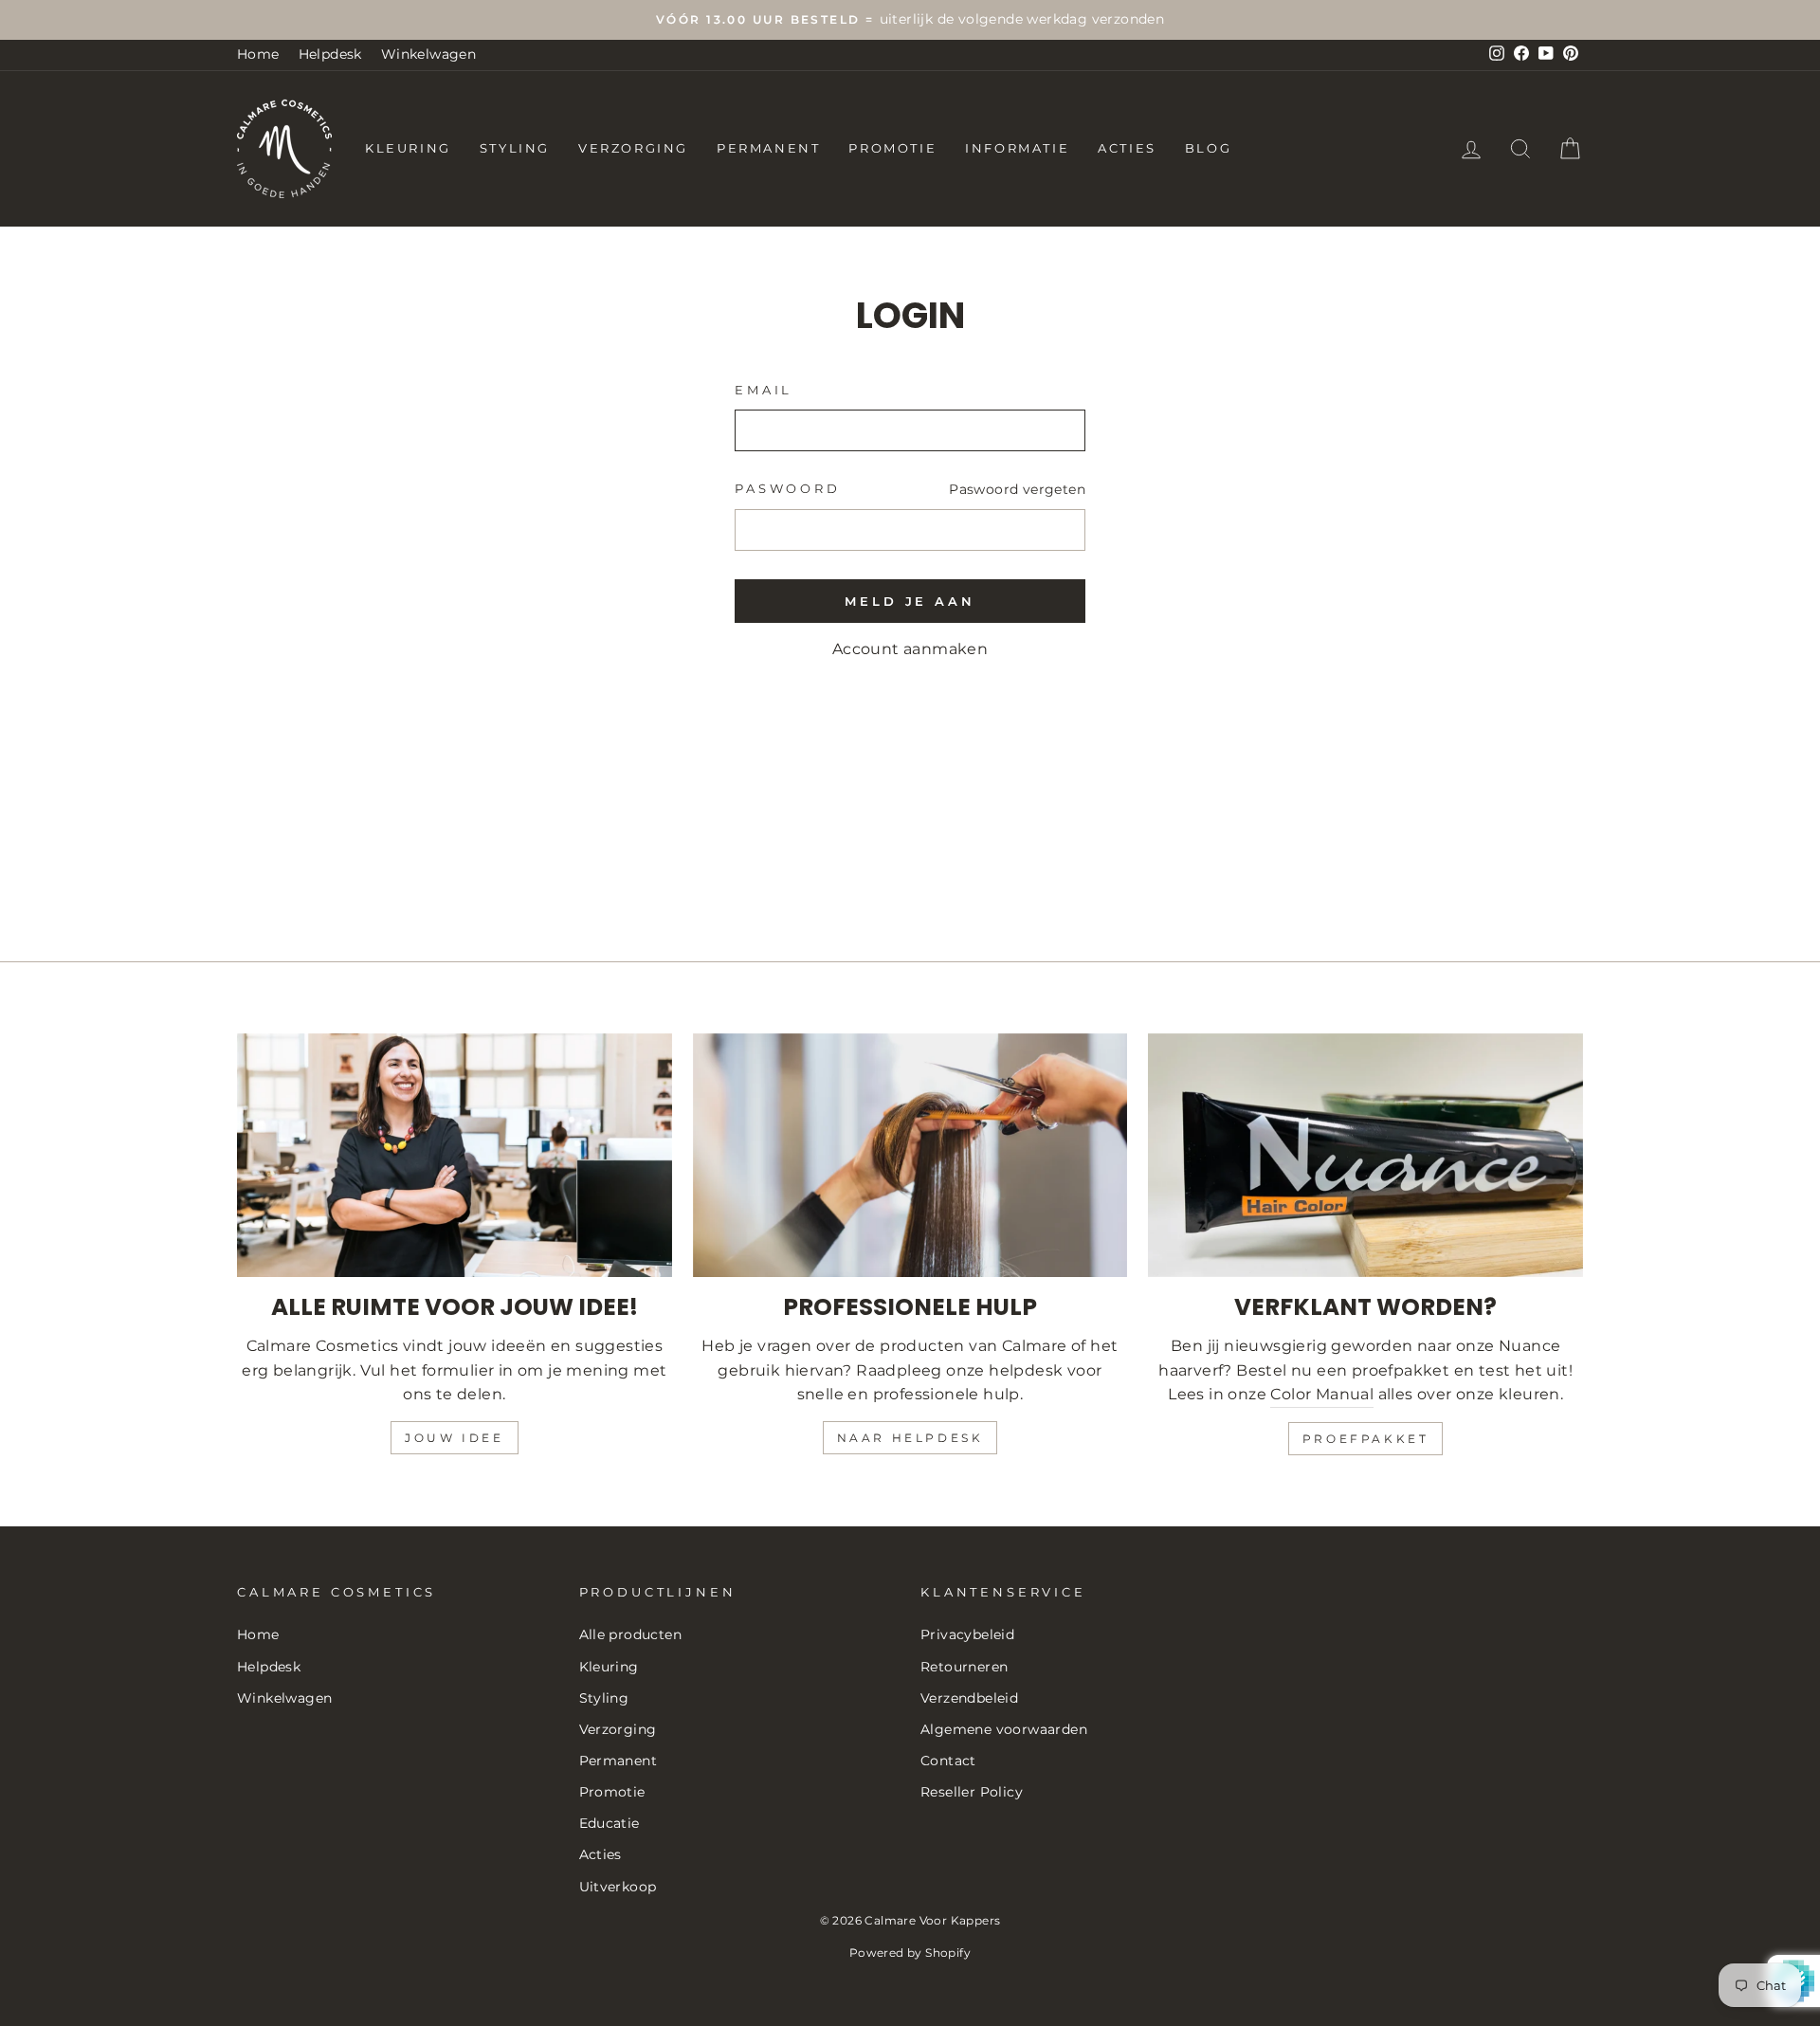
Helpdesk (330, 54)
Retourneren (964, 1667)
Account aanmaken (910, 649)
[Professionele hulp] (910, 1156)
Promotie (892, 148)
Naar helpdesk (910, 1438)
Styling (515, 148)
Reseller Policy (972, 1792)
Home (258, 54)
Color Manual (1322, 1394)
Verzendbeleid (969, 1698)
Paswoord (788, 489)
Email (764, 390)
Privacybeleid (967, 1634)
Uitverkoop (618, 1887)
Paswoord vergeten (1017, 489)
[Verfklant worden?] (1365, 1156)
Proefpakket (1366, 1439)
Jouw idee (454, 1438)
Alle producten (631, 1634)
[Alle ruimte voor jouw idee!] (455, 1156)
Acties (1127, 148)
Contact (948, 1761)
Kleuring (408, 148)
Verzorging (633, 148)
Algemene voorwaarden (1004, 1729)
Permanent (768, 148)
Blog (1208, 148)
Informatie (1017, 148)
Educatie (610, 1823)
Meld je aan (910, 601)
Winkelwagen (428, 54)
